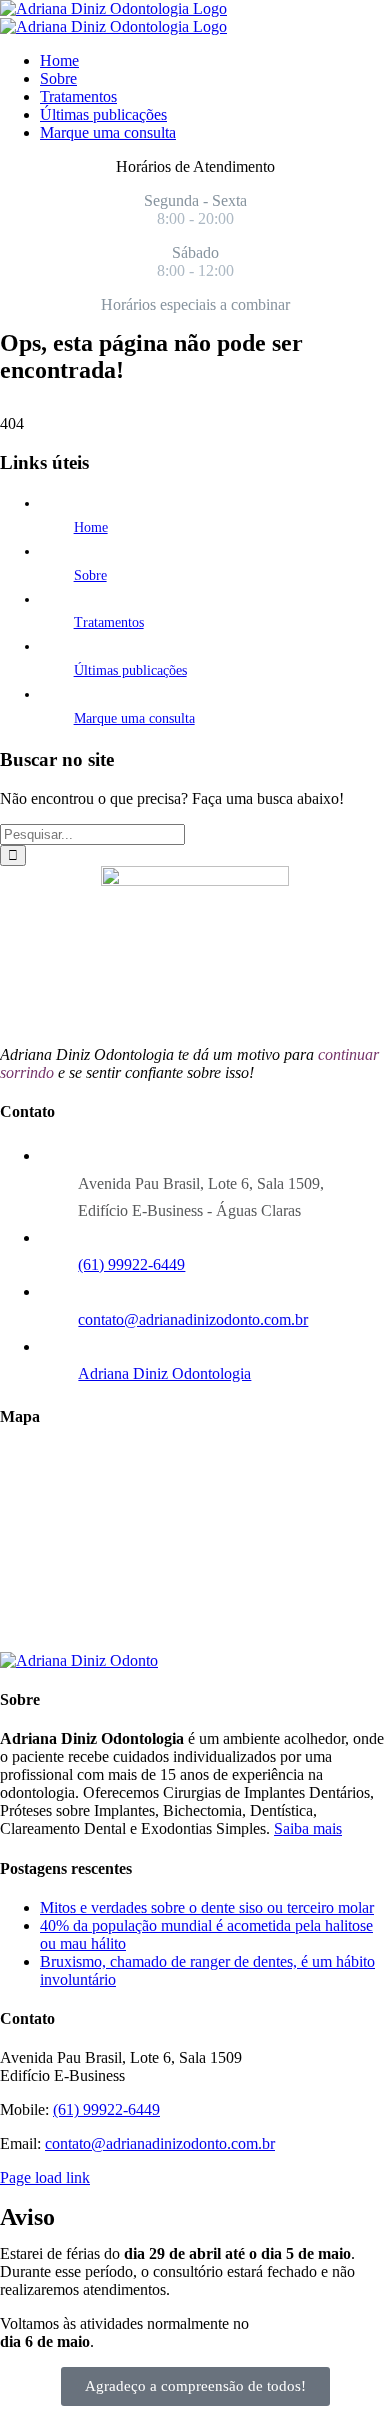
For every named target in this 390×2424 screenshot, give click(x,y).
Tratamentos (109, 622)
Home (91, 527)
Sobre (90, 575)
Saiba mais (308, 1828)
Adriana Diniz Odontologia (164, 1373)
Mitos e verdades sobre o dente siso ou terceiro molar (207, 1907)
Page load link (45, 2177)
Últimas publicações (130, 670)
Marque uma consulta (134, 718)
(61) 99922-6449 (131, 1264)
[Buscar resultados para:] (92, 833)
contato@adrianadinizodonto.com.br (193, 1319)
